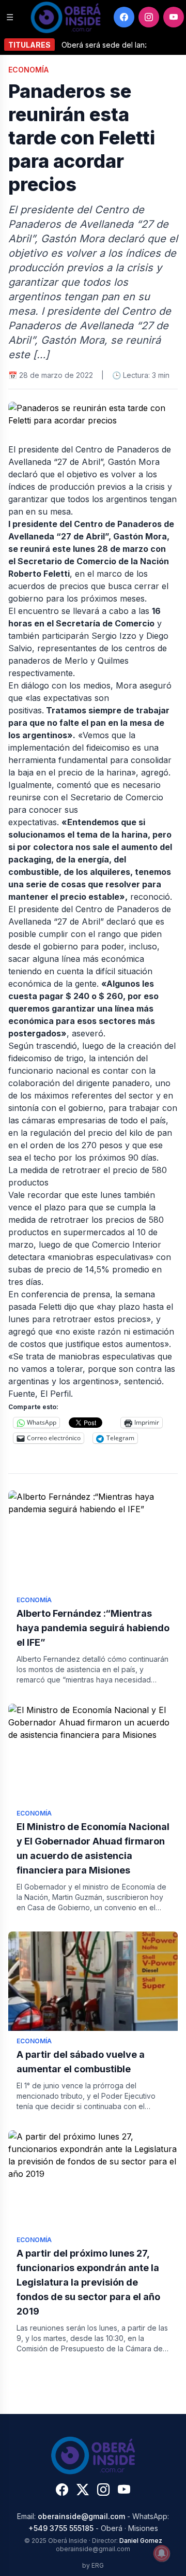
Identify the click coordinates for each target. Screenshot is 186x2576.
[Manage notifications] (162, 2553)
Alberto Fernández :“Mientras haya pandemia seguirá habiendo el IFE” (93, 1628)
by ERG (93, 2565)
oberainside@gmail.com (81, 2516)
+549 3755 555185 (61, 2528)
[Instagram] (149, 17)
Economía (28, 70)
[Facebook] (124, 17)
